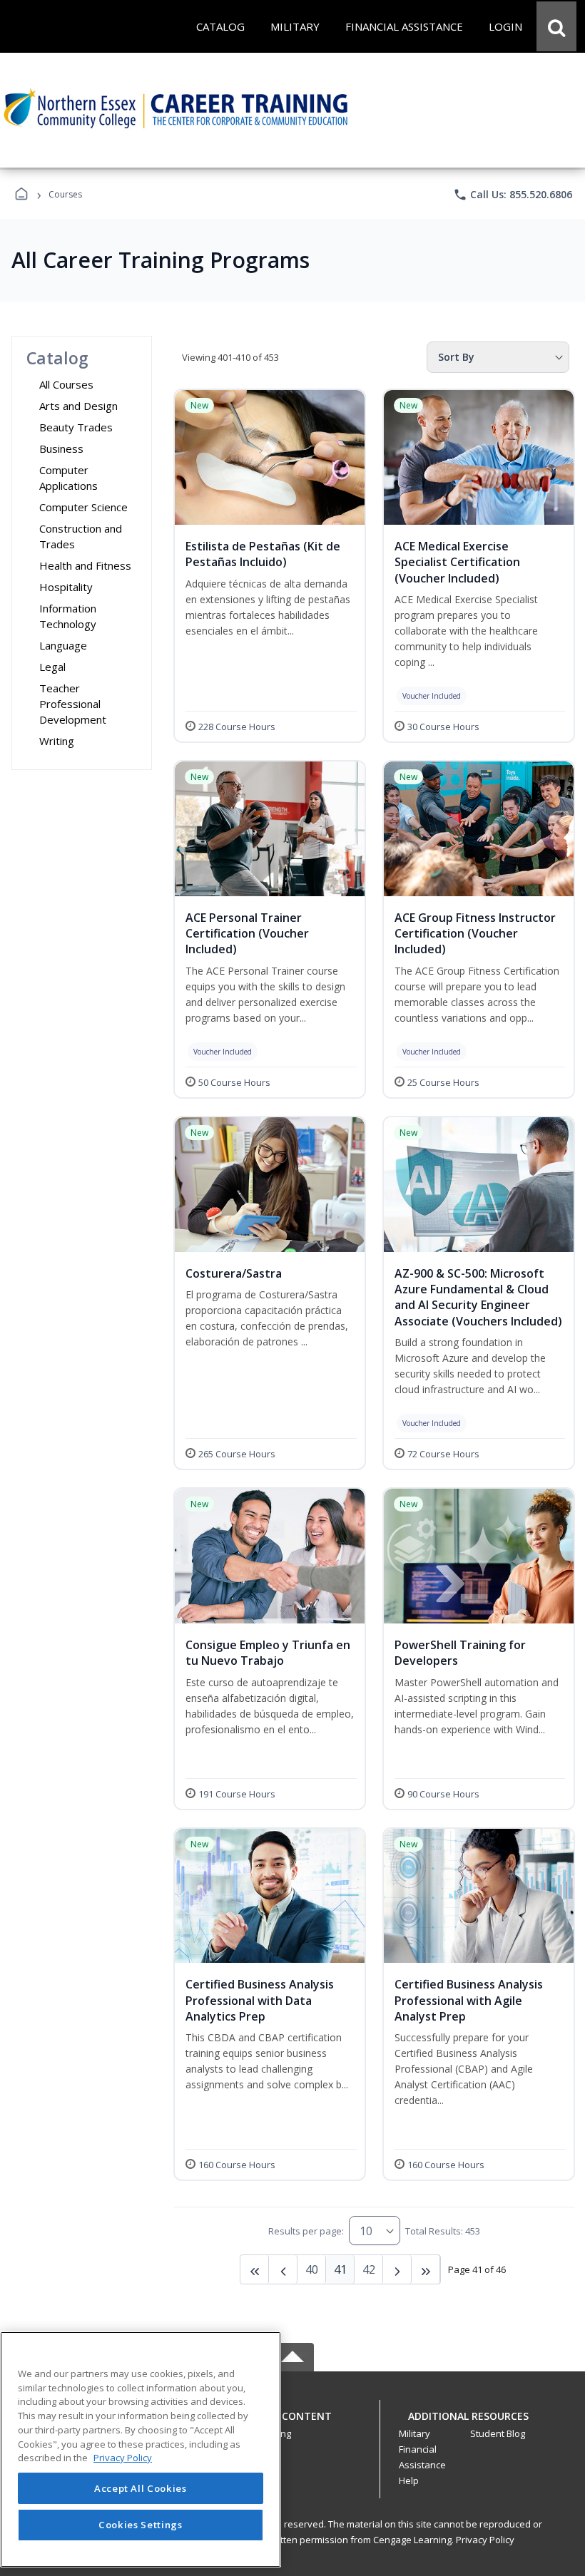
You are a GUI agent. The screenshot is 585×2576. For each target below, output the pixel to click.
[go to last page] (255, 2269)
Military (414, 2433)
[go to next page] (283, 2269)
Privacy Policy (485, 2540)
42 (369, 2269)
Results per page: (306, 2231)
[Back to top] (292, 2424)
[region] (141, 2449)
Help (409, 2480)
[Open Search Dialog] (556, 26)
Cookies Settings (141, 2525)
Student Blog (498, 2433)
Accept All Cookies (141, 2488)
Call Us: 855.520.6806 (513, 195)
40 (312, 2269)
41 (340, 2269)
